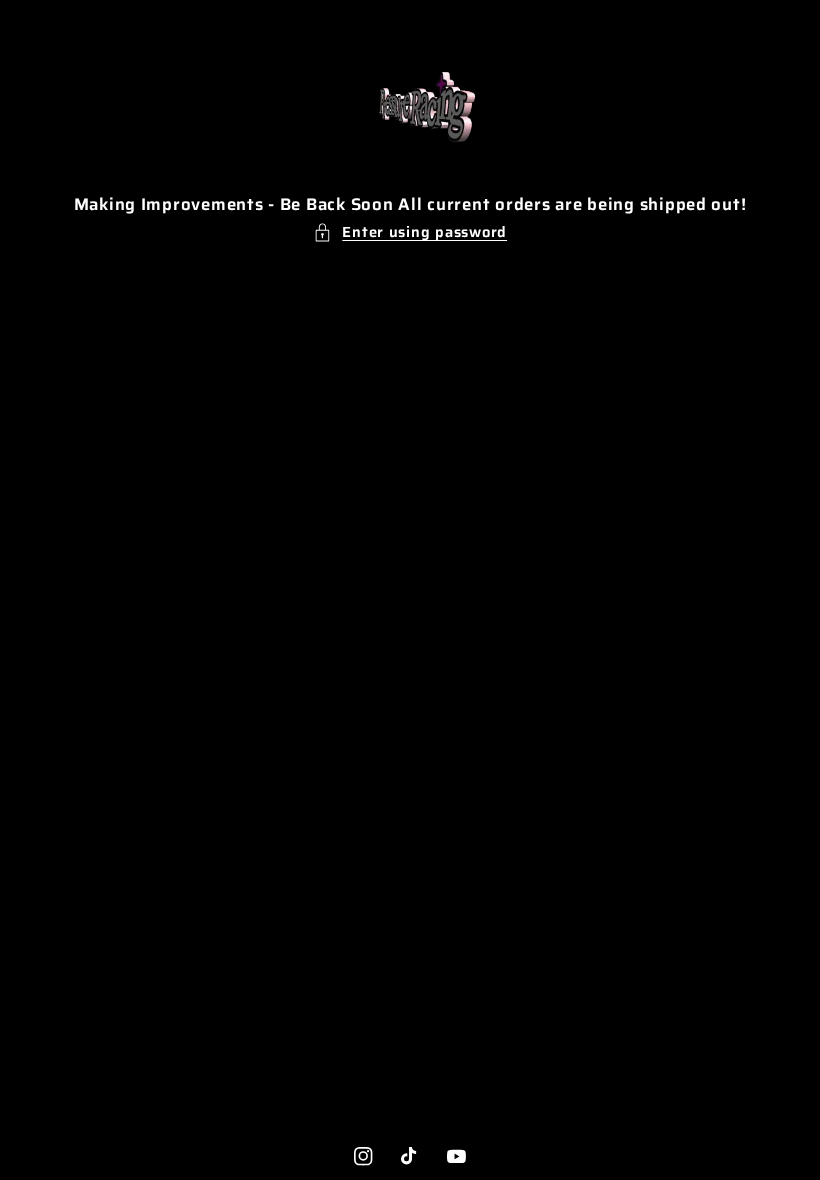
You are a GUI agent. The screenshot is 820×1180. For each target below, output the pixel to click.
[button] (410, 232)
